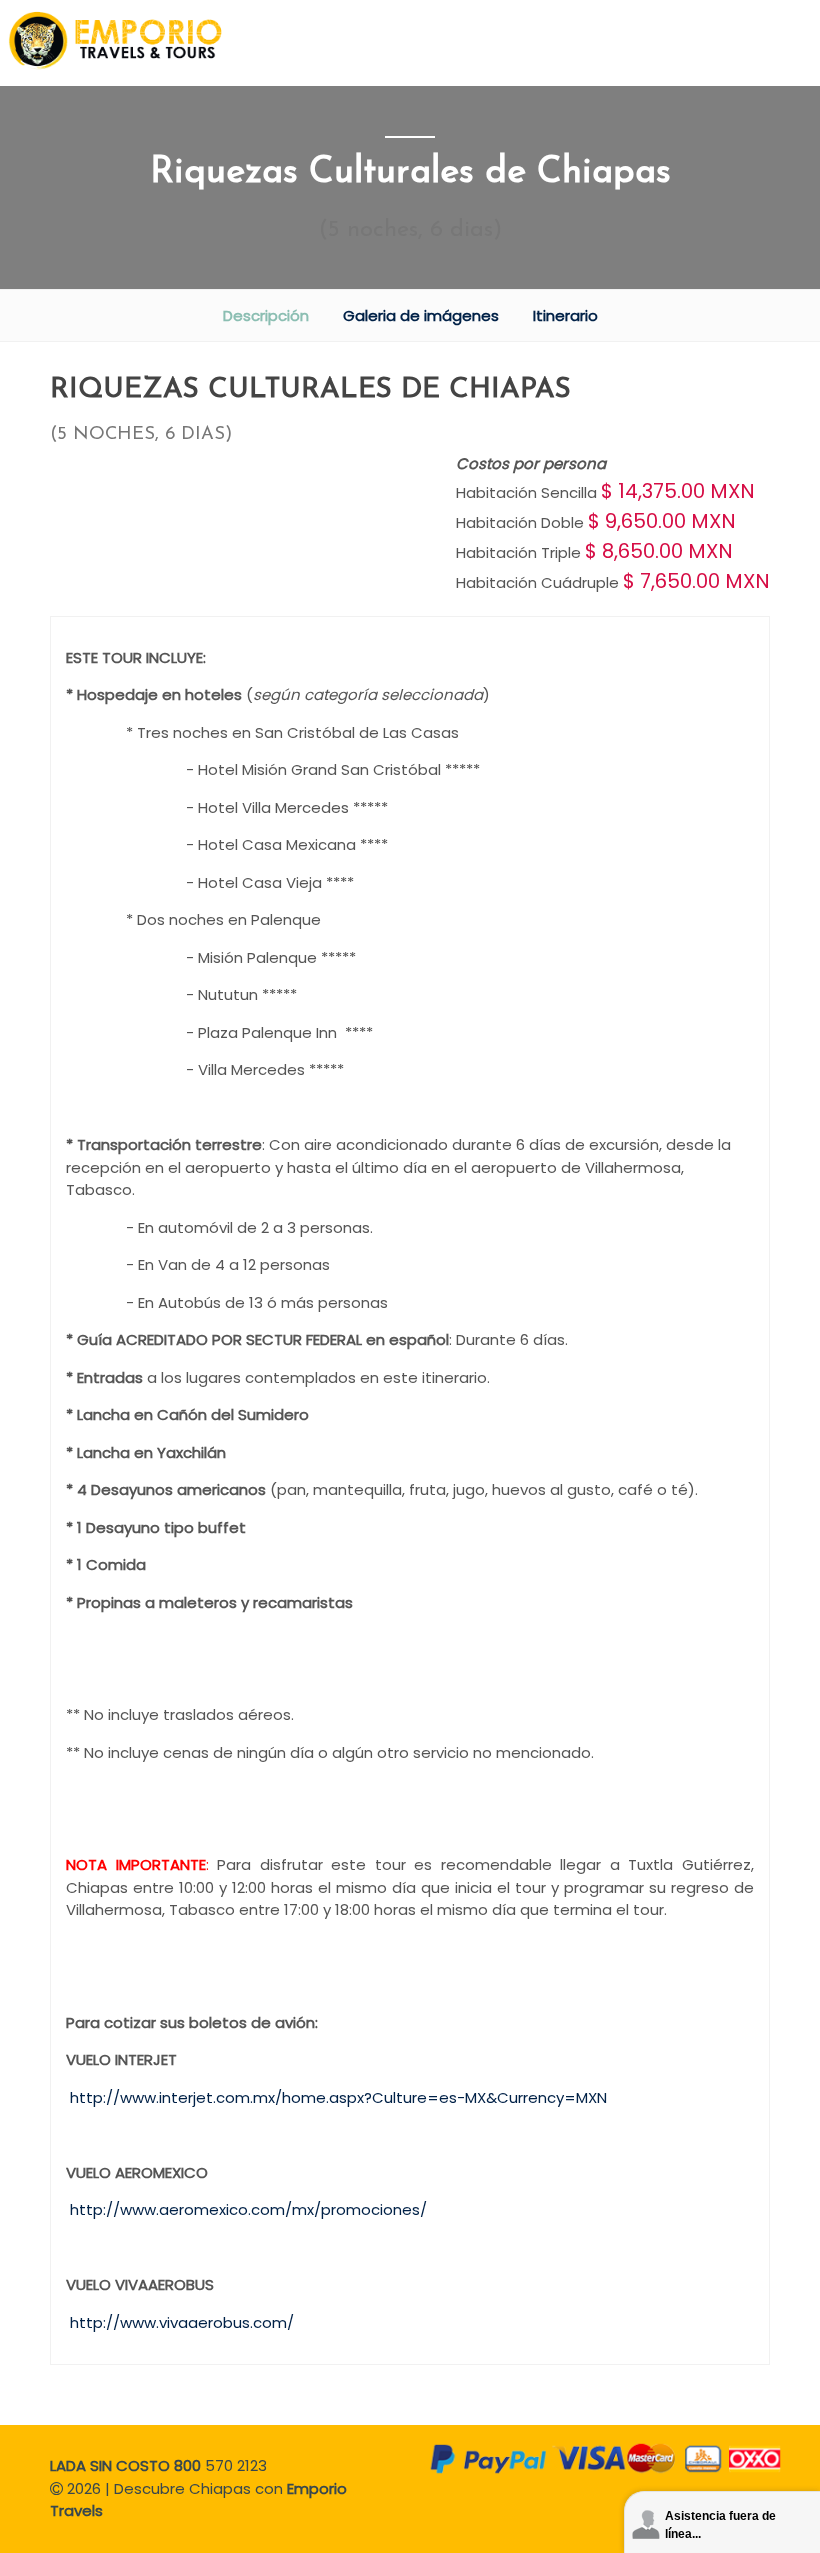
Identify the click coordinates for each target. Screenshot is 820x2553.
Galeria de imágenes (421, 315)
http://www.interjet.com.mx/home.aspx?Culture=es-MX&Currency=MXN (338, 2097)
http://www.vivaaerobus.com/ (182, 2322)
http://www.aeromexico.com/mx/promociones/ (248, 2209)
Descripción (266, 315)
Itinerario (565, 315)
